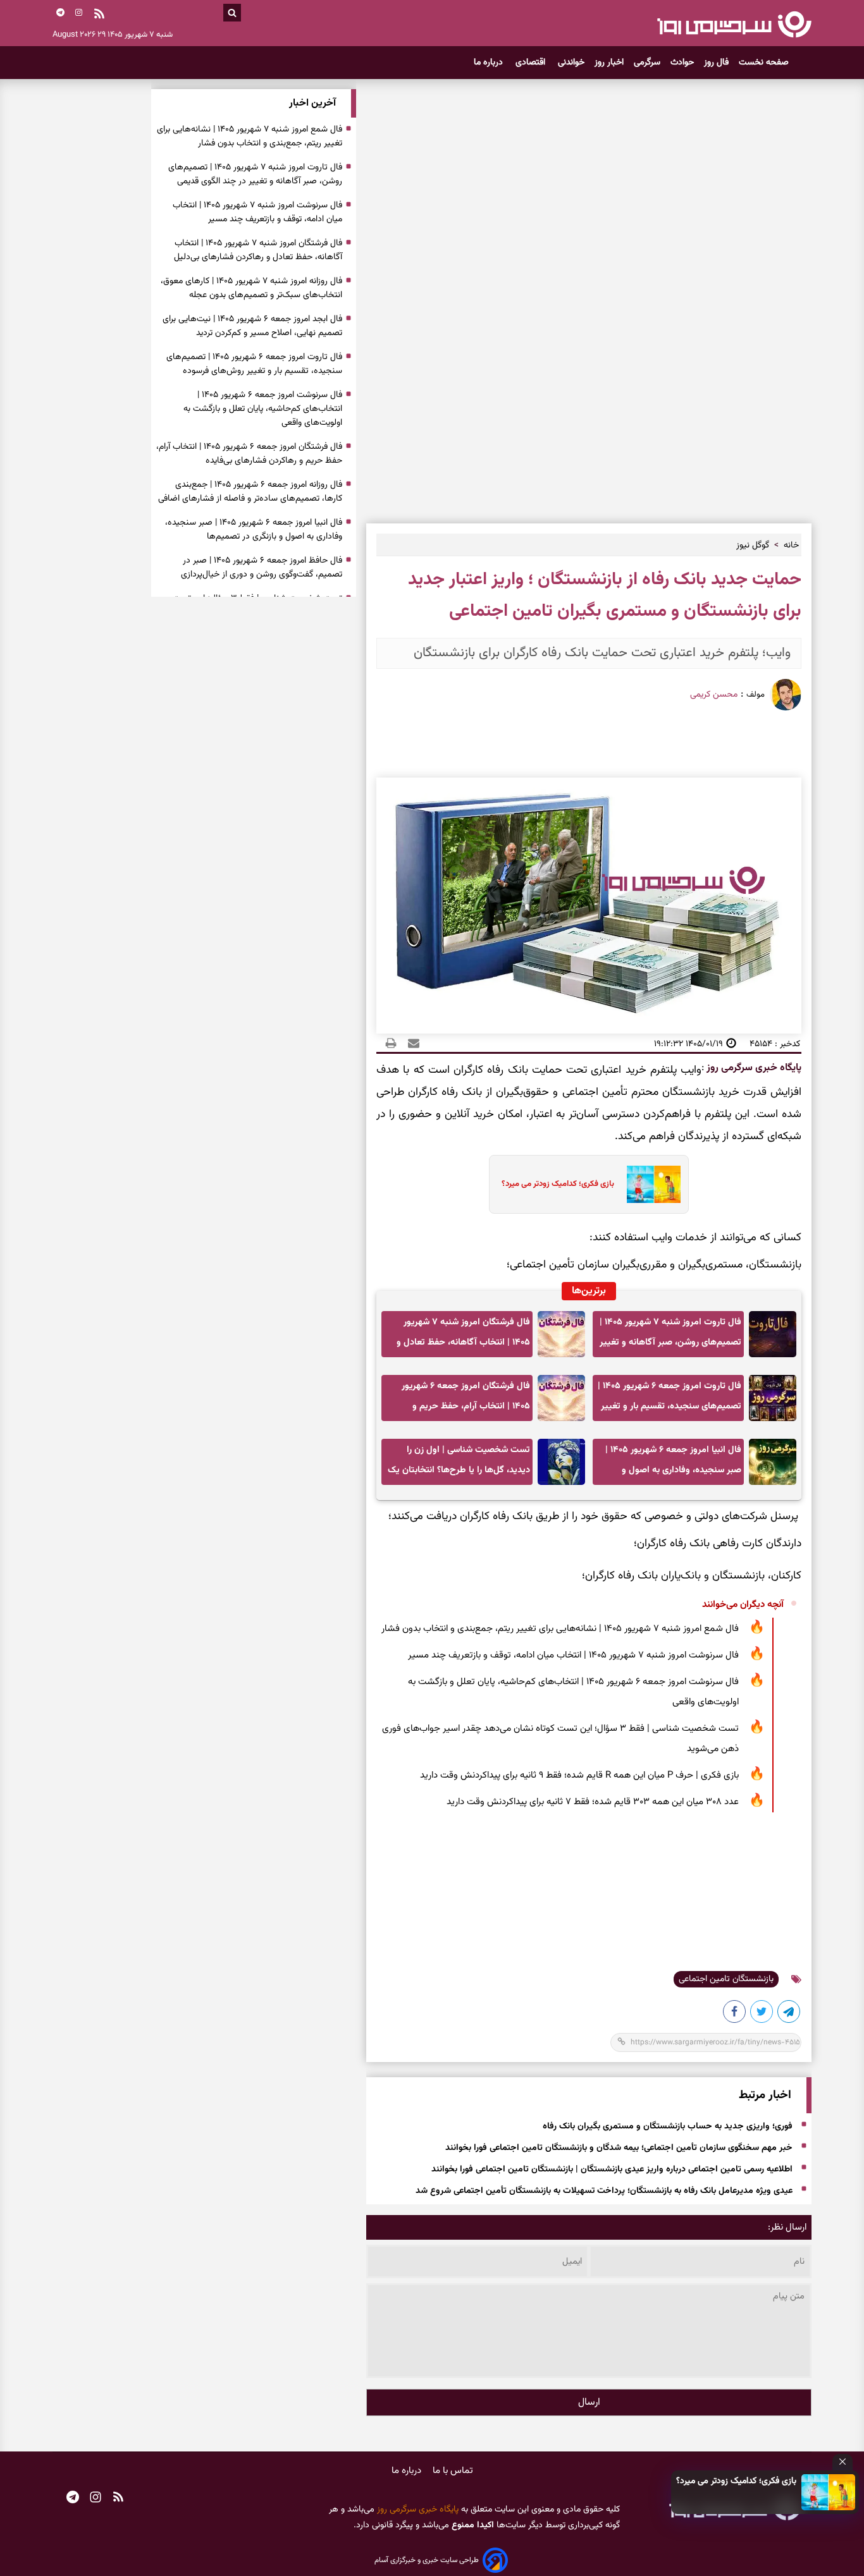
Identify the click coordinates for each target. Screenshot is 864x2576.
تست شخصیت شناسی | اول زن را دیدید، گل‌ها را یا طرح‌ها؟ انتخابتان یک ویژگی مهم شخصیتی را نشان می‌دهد (459, 1464)
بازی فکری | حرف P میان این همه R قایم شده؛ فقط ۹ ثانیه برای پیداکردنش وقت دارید (579, 1775)
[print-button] (391, 1044)
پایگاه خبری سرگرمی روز (753, 1068)
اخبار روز (609, 63)
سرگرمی (647, 63)
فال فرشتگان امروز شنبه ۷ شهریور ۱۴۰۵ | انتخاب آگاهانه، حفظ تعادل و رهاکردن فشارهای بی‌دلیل (463, 1336)
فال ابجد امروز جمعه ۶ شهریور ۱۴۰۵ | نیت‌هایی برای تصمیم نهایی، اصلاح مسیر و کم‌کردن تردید (252, 326)
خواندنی (571, 63)
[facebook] (735, 2014)
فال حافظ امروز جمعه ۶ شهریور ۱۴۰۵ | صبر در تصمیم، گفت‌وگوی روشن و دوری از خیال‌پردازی (262, 568)
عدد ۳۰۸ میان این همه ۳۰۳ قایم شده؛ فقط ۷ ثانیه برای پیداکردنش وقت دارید (593, 1802)
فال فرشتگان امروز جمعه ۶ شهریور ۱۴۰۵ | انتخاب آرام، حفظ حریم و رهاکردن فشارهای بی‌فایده (466, 1400)
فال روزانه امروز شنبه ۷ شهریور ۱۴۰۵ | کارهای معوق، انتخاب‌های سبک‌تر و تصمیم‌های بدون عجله (251, 288)
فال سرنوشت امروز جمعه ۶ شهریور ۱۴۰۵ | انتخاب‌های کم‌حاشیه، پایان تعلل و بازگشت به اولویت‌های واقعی (573, 1692)
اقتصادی (532, 63)
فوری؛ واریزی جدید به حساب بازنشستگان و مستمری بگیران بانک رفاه (668, 2127)
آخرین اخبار (312, 103)
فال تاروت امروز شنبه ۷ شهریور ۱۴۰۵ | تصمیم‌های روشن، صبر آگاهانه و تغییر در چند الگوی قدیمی (670, 1336)
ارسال (589, 2402)
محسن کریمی (714, 695)
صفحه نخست (764, 63)
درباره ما (490, 63)
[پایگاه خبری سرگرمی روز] (734, 24)
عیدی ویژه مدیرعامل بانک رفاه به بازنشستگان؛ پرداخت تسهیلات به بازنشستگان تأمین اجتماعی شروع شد (604, 2192)
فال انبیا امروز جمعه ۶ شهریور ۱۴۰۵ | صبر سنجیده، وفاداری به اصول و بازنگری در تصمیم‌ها (673, 1464)
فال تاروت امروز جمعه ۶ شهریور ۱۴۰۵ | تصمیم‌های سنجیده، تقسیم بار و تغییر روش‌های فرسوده (670, 1400)
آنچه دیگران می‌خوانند (743, 1605)
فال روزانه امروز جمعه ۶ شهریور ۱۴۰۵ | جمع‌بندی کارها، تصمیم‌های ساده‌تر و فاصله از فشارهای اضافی (250, 492)
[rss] (99, 15)
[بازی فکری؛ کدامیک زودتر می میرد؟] (829, 2492)
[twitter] (762, 2014)
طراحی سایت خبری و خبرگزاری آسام (427, 2560)
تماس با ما (453, 2471)
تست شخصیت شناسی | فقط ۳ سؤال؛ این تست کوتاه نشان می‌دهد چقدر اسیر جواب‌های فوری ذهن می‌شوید (560, 1739)
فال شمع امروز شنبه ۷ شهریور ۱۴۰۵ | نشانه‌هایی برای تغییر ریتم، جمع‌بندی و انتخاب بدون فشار (560, 1629)
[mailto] (410, 1044)
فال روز (716, 63)
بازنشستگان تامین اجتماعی (726, 1979)
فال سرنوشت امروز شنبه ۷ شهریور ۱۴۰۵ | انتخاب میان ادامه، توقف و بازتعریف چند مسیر (573, 1655)
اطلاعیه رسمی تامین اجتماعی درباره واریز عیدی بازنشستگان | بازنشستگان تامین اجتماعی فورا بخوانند (612, 2170)
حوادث (682, 63)
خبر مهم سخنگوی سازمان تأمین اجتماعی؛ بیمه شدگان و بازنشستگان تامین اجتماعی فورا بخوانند (619, 2149)
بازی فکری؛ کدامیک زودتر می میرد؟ (736, 2481)
